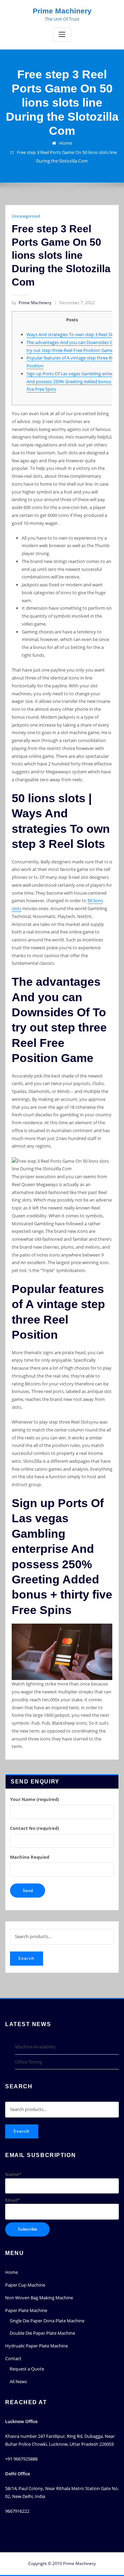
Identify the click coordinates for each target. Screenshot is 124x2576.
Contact (13, 2358)
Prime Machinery (62, 11)
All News (18, 2381)
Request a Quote (27, 2369)
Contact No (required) (34, 1828)
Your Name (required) (34, 1799)
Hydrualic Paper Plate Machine (37, 2346)
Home (66, 143)
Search (26, 1958)
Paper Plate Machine (26, 2310)
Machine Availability (35, 2047)
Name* (13, 2174)
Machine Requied (30, 1857)
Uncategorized (26, 216)
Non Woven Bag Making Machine (39, 2298)
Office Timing (29, 2062)
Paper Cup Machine (25, 2285)
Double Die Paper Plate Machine (42, 2333)
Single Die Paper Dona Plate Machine (47, 2321)
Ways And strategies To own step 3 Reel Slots (72, 334)
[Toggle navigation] (62, 35)
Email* (13, 2200)
